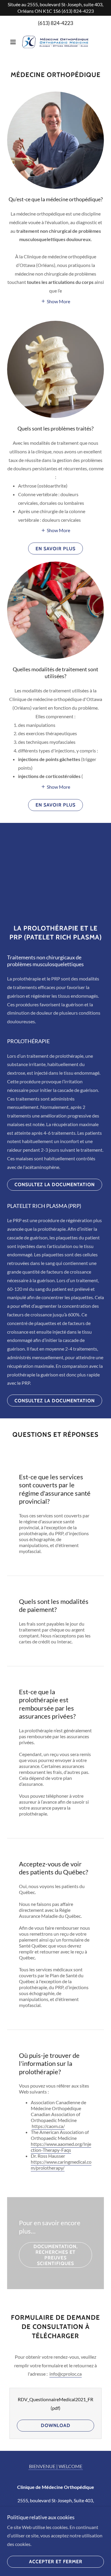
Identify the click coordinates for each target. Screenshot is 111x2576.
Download (56, 2425)
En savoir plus (55, 549)
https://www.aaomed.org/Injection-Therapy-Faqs (61, 2147)
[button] (14, 42)
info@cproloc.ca (66, 2374)
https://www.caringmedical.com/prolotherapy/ (61, 2165)
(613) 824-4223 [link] (55, 23)
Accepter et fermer (56, 2562)
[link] (55, 42)
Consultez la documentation (55, 1185)
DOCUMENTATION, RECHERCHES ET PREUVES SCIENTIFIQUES (56, 2255)
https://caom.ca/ (48, 2126)
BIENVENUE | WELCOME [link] (56, 2466)
